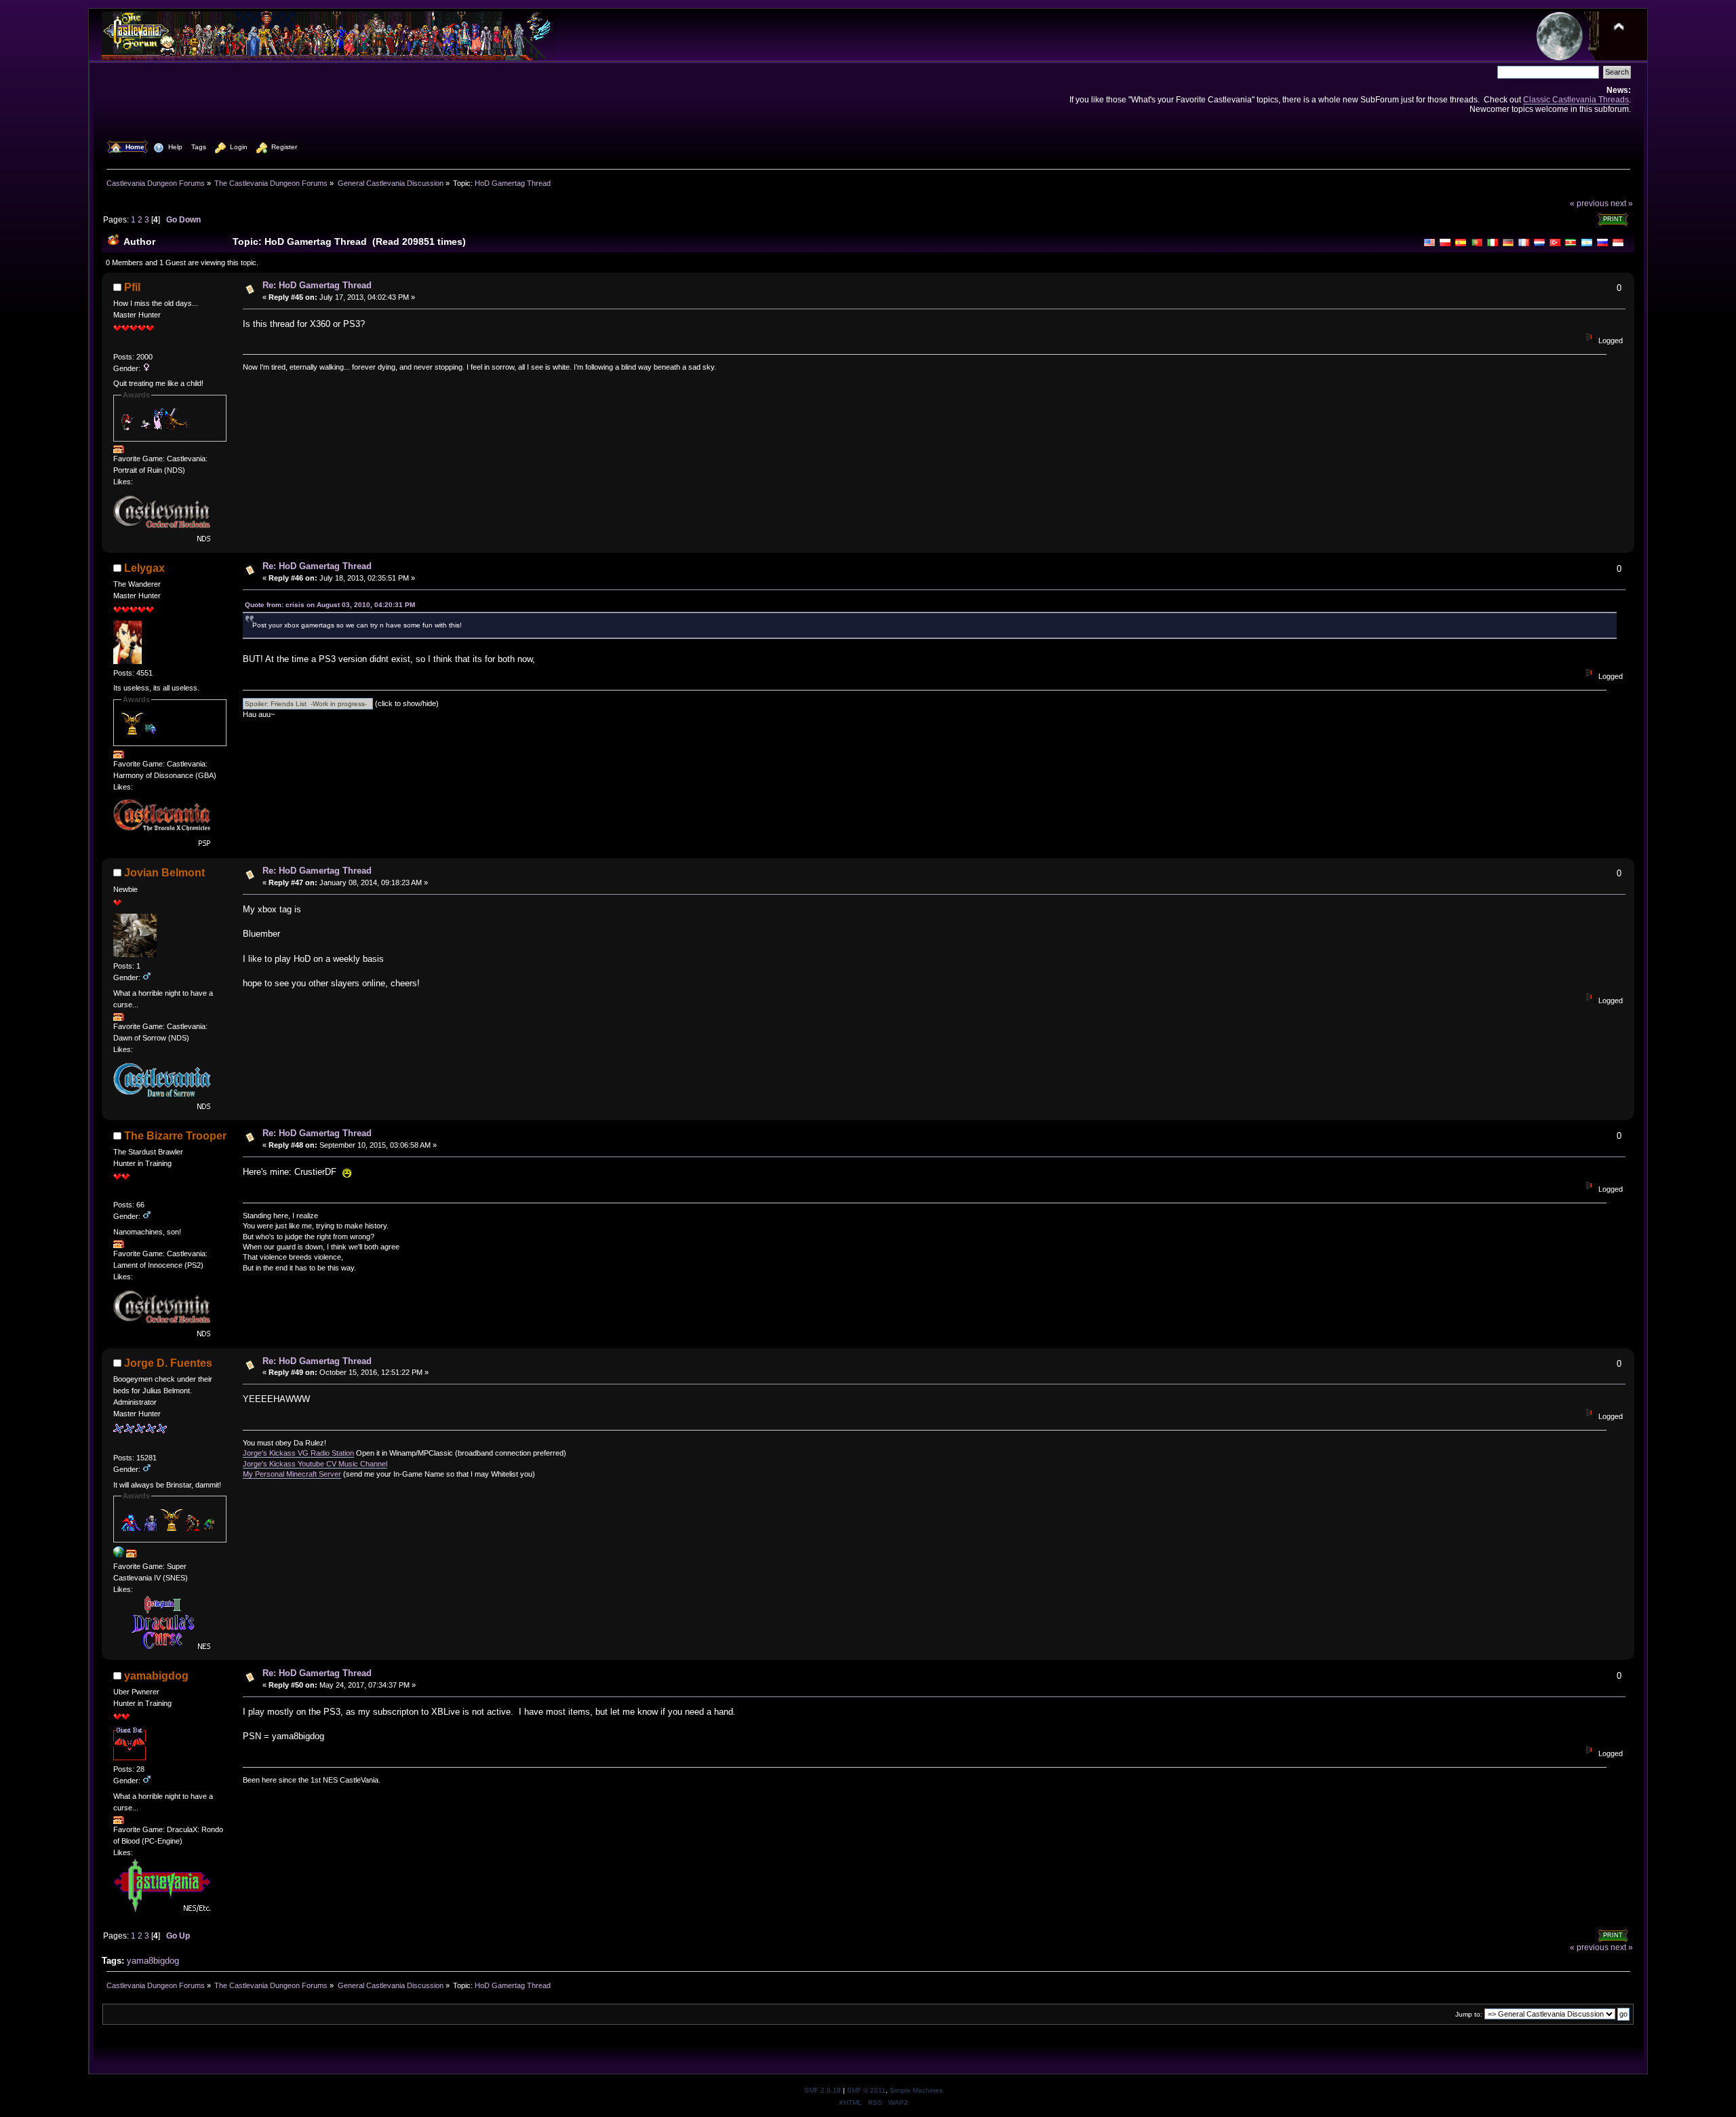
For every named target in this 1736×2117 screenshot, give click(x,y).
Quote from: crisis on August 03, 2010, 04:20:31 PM (330, 605)
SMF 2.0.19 (823, 2090)
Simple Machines (916, 2090)
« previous (1589, 203)
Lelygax (144, 568)
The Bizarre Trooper (175, 1136)
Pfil (132, 287)
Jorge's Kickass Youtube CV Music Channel (315, 1464)
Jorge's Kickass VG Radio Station (298, 1453)
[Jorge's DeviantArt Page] (119, 1555)
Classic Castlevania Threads (1576, 99)
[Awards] (119, 450)
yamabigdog (156, 1676)
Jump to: (1469, 2014)
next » (1622, 203)
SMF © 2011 (866, 2090)
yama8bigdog (153, 1961)
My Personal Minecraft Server (292, 1474)
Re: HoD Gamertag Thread (317, 285)
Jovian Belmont (164, 873)
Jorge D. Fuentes (168, 1363)
